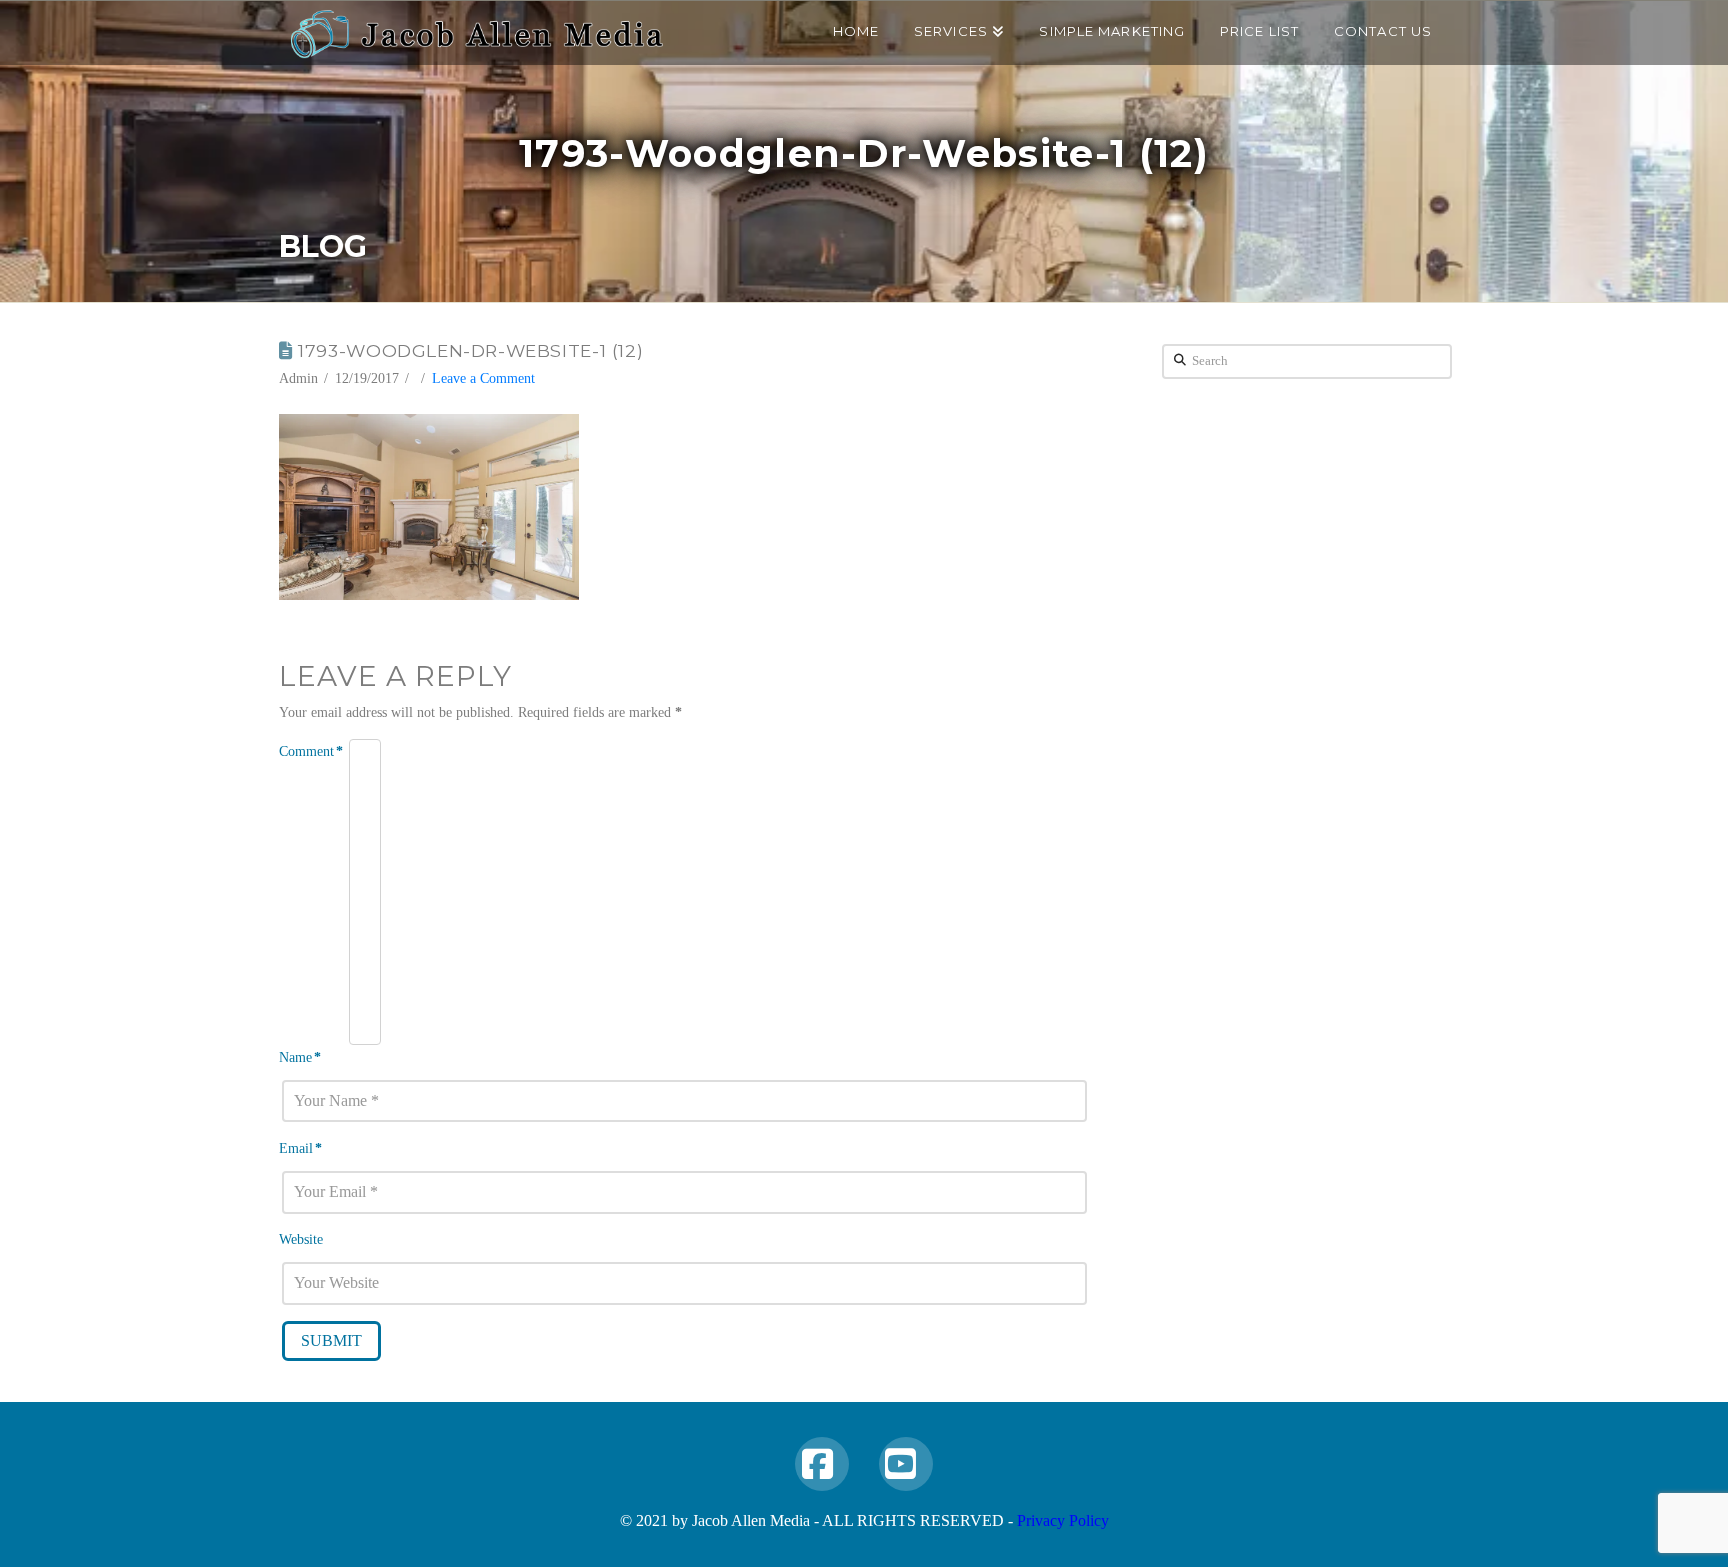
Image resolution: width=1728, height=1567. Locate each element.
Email (300, 1148)
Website (301, 1239)
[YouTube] (906, 1464)
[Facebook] (822, 1464)
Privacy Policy (1063, 1520)
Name (300, 1057)
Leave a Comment (483, 378)
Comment (311, 751)
